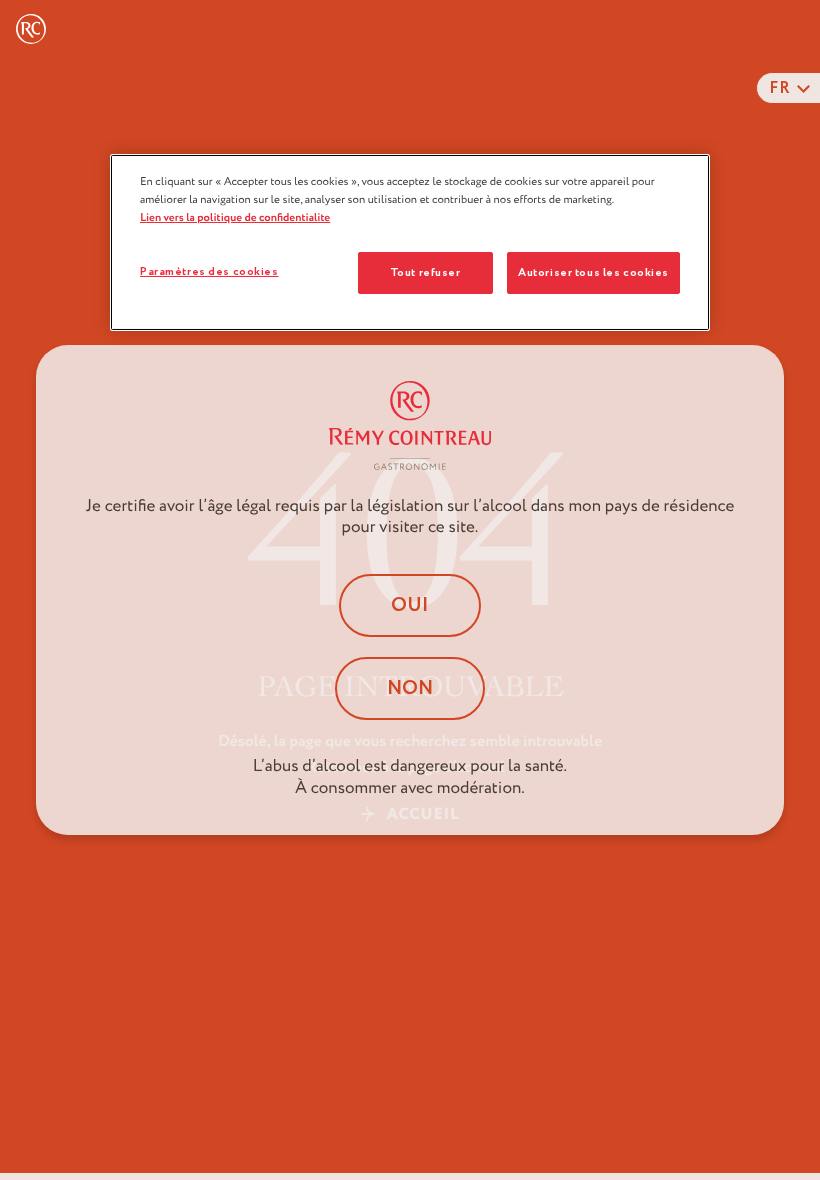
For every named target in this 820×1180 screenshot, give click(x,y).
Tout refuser (425, 272)
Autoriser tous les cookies (593, 272)
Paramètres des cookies (209, 271)
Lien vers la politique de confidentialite (235, 217)
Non (410, 688)
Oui (410, 605)
